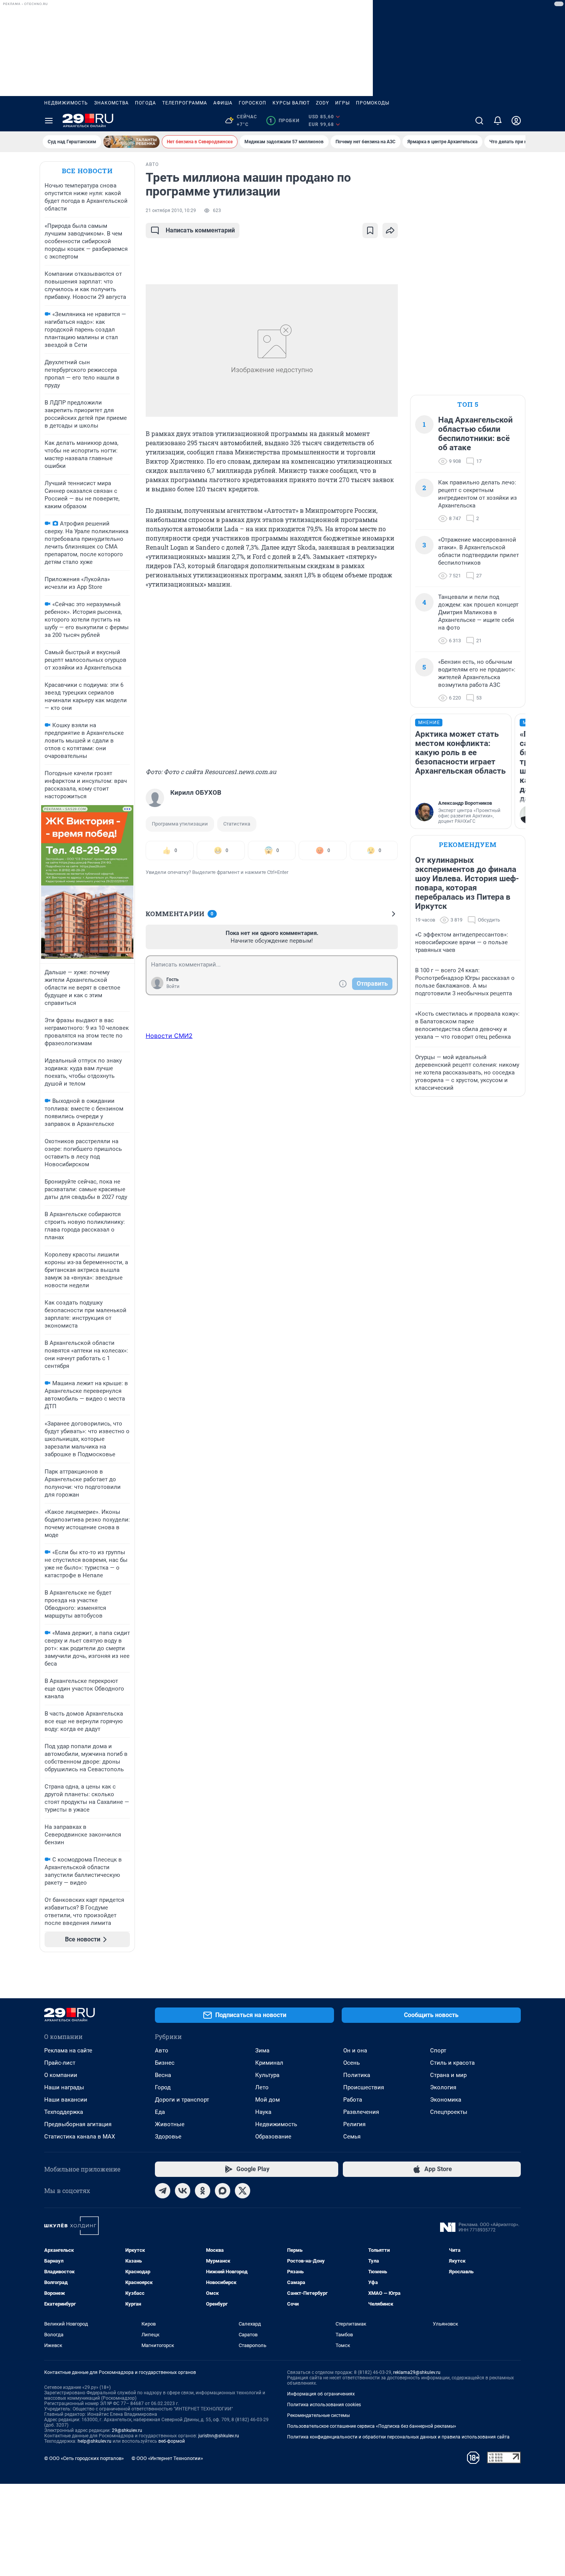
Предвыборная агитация (78, 2124)
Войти (173, 986)
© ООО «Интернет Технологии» (167, 2458)
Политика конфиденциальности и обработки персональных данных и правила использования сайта (398, 2437)
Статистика (237, 824)
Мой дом (268, 2100)
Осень (351, 2063)
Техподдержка (64, 2112)
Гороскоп (253, 103)
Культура (267, 2075)
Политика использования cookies (324, 2405)
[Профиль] (516, 121)
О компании (61, 2075)
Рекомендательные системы (318, 2415)
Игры (342, 103)
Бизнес (165, 2063)
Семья (352, 2137)
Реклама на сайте (68, 2051)
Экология (443, 2087)
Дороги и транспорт (182, 2100)
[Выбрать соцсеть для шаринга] (390, 230)
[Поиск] (479, 121)
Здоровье (168, 2137)
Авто (162, 2051)
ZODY (322, 103)
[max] (223, 2191)
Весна (163, 2075)
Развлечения (361, 2112)
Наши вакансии (66, 2100)
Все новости (87, 171)
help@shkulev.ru (95, 2441)
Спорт (438, 2051)
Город (163, 2087)
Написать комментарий (200, 230)
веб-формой (172, 2441)
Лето (262, 2087)
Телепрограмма (185, 103)
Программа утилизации (180, 824)
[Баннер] (131, 142)
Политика (357, 2075)
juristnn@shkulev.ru (219, 2436)
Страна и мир (448, 2075)
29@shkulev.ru (127, 2430)
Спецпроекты (449, 2112)
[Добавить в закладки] (370, 230)
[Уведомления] (498, 121)
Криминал (269, 2063)
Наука (263, 2112)
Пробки (284, 121)
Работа (353, 2100)
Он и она (355, 2051)
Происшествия (364, 2087)
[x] (243, 2191)
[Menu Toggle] (49, 121)
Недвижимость (66, 103)
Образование (273, 2137)
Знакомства (111, 103)
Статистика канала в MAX (80, 2137)
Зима (262, 2051)
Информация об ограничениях (321, 2394)
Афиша (223, 103)
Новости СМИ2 (169, 1036)
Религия (354, 2124)
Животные (170, 2124)
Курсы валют (291, 103)
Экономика (446, 2100)
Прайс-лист (60, 2063)
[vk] (183, 2191)
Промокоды (373, 103)
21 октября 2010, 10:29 (171, 211)
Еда (160, 2112)
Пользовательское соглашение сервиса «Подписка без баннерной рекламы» (372, 2426)
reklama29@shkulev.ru (417, 2372)
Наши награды (64, 2087)
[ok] (203, 2191)
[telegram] (163, 2191)
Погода (145, 103)
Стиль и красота (452, 2063)
